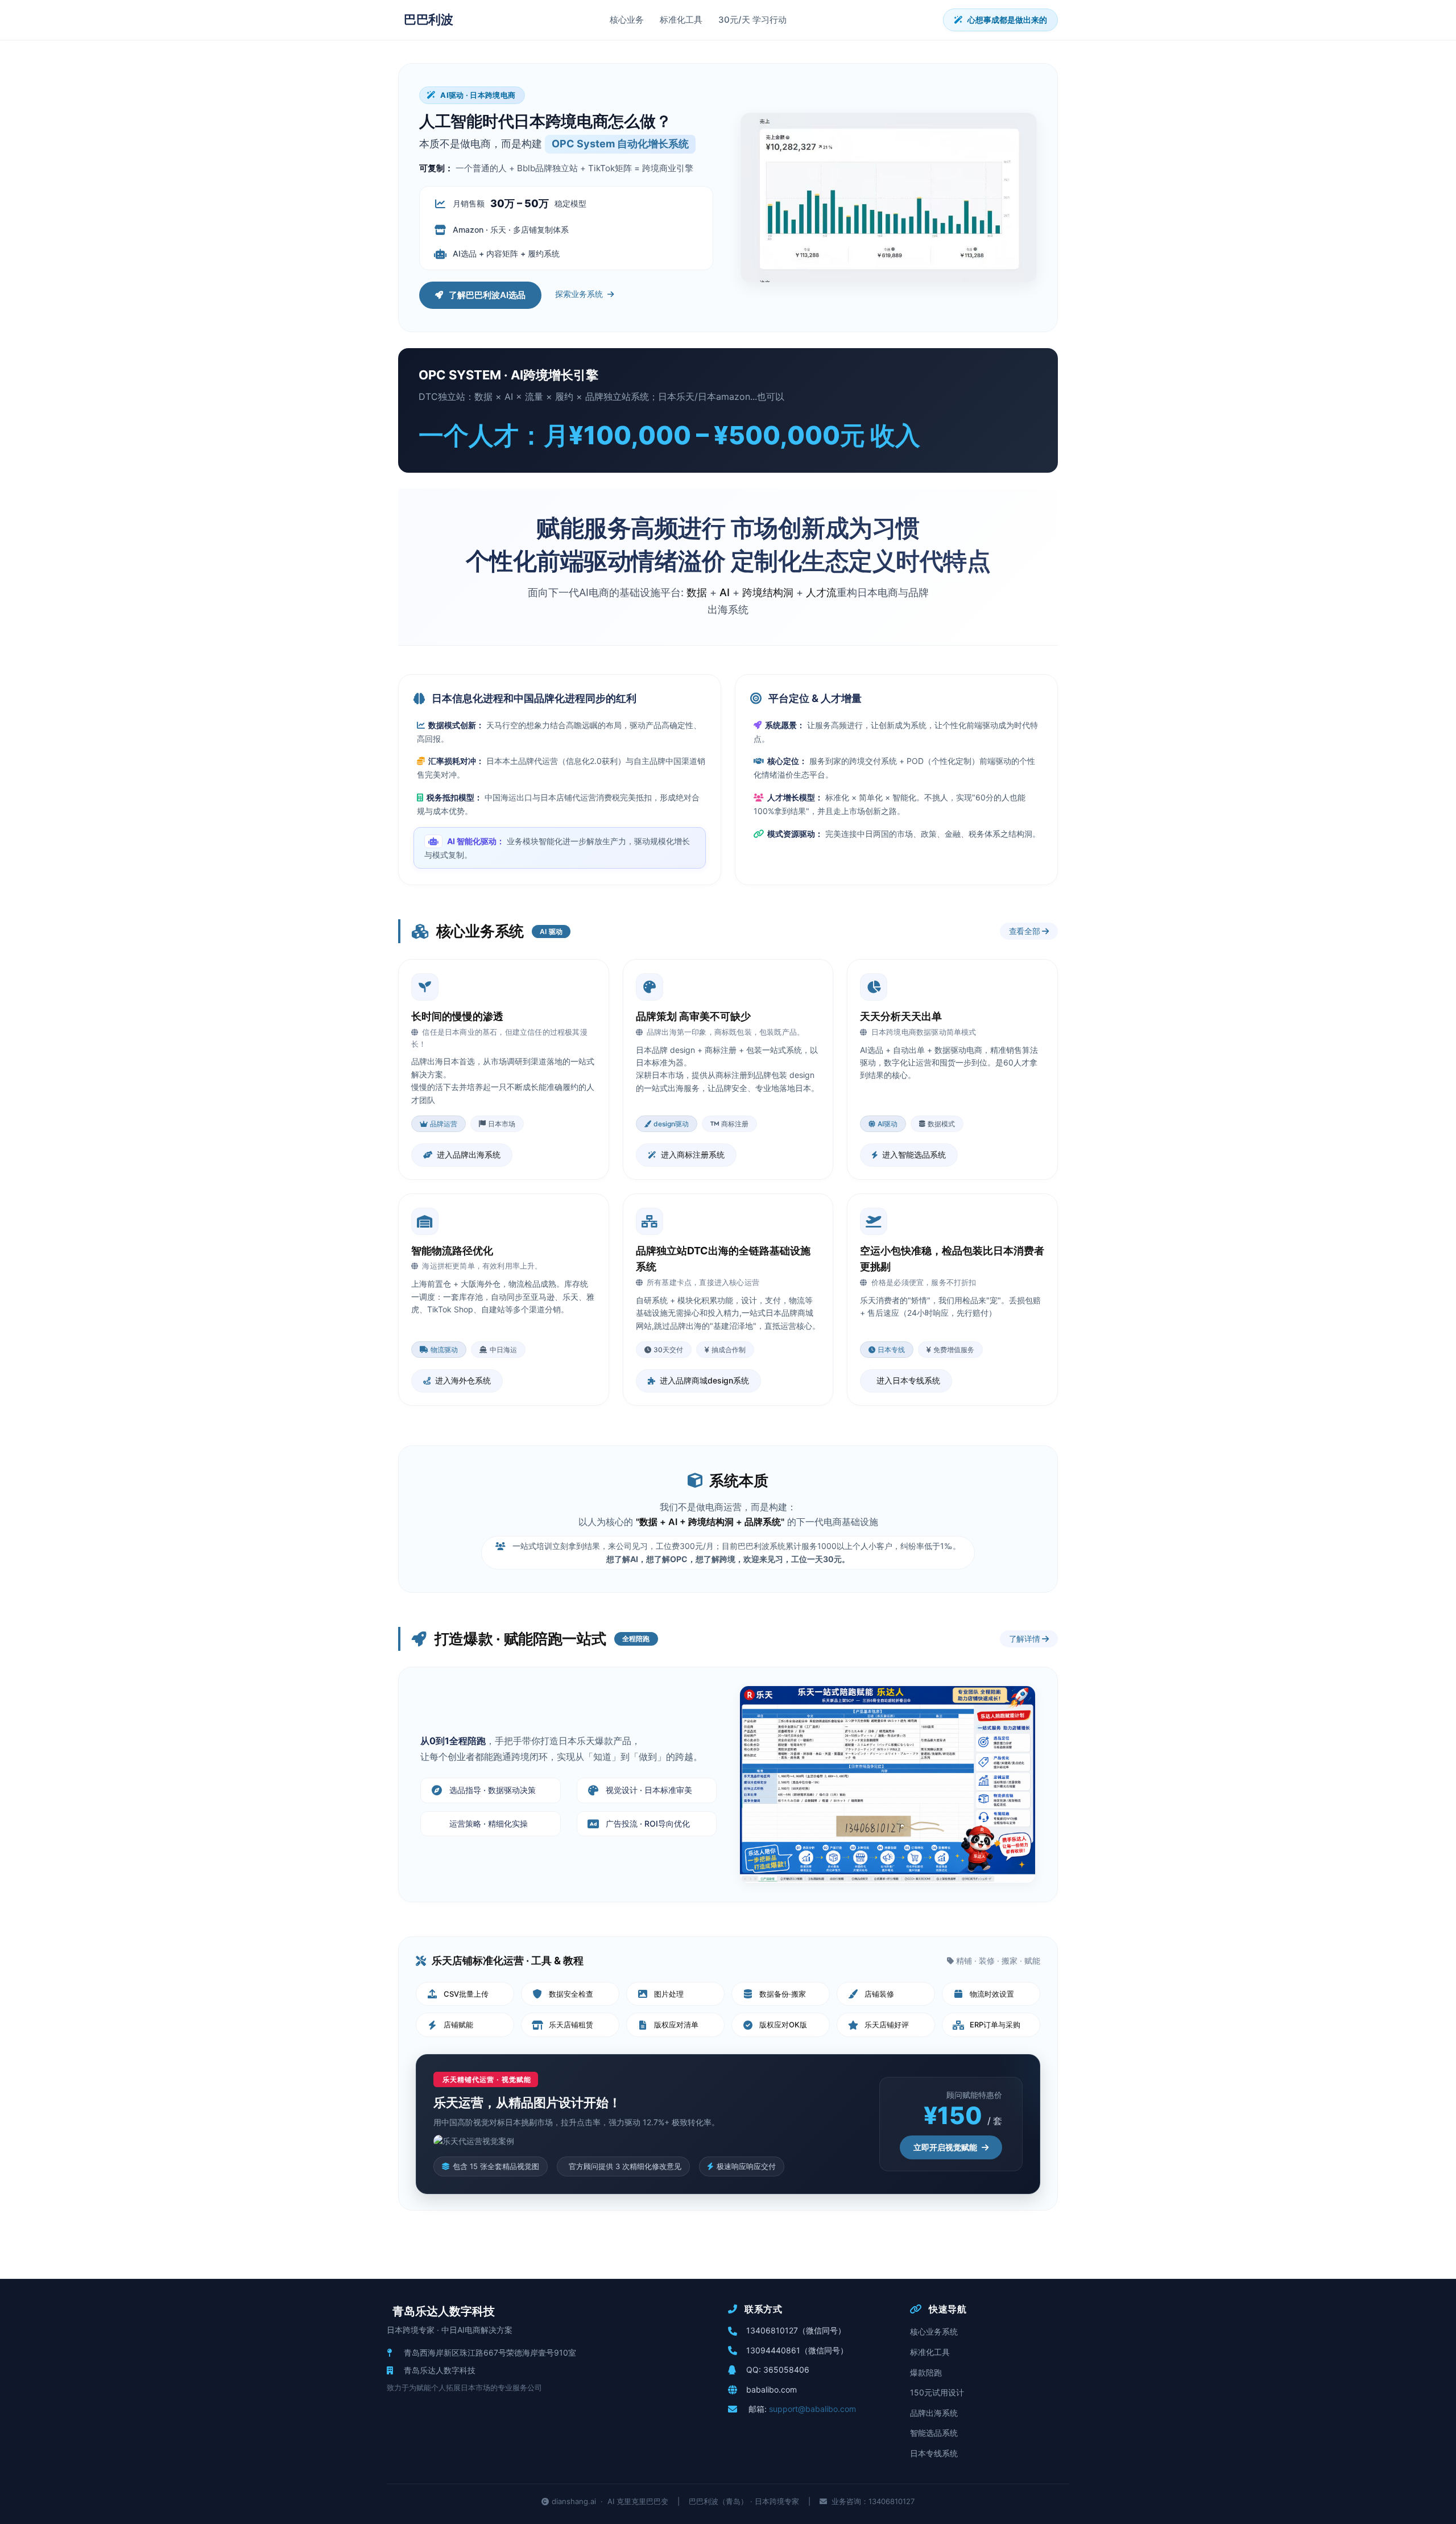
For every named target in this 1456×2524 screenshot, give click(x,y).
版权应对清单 (676, 2025)
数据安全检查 (571, 1994)
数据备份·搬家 (783, 1994)
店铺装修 (879, 1994)
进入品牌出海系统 (469, 1154)
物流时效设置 (992, 1994)
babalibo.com (772, 2389)
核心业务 (627, 20)
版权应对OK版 (783, 2025)
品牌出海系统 (934, 2413)
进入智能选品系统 (914, 1154)
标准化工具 (681, 20)
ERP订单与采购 (995, 2025)
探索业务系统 (579, 294)
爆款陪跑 (926, 2372)
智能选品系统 (934, 2433)
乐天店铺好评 (887, 2025)
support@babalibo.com (812, 2409)
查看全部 (1026, 931)
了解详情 (1026, 1639)
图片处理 (669, 1994)
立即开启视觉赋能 (945, 2147)
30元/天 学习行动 (752, 20)
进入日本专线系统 (908, 1380)
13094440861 (773, 2350)
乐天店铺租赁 (571, 2025)
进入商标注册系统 (693, 1154)
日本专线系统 (934, 2453)
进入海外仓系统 (463, 1380)
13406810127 (772, 2330)
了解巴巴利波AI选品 (487, 295)
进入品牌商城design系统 (704, 1380)
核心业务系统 (934, 2331)
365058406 (786, 2370)
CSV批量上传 (466, 1994)
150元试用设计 (937, 2392)
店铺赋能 (458, 2025)
